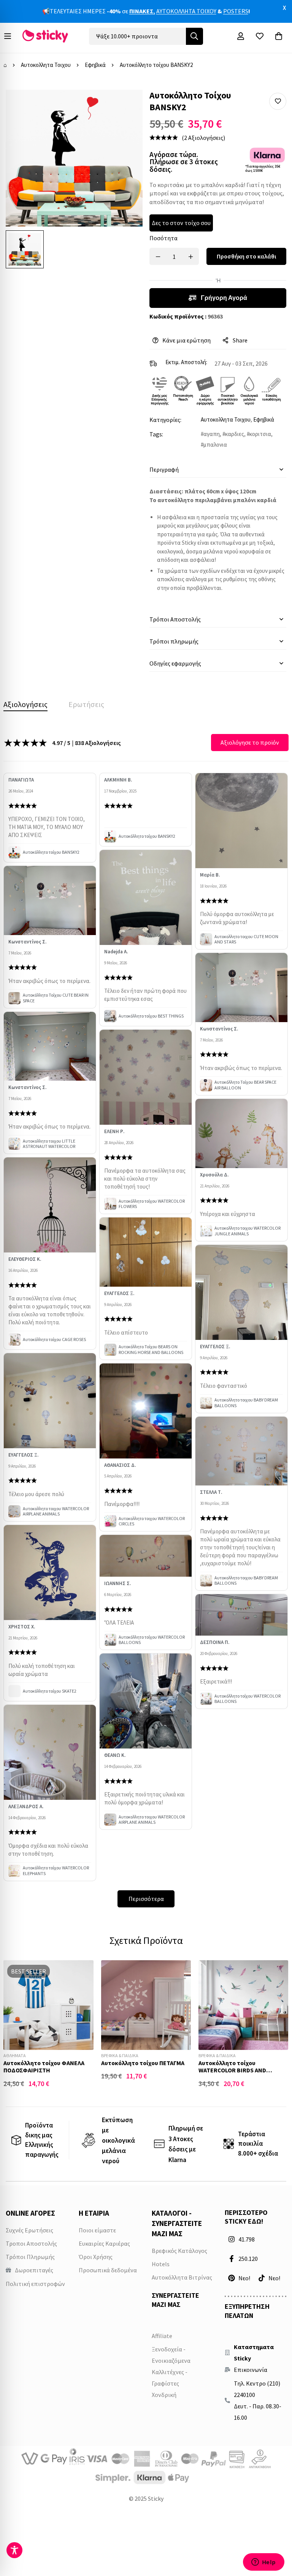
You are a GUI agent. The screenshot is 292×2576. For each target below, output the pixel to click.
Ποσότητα (163, 238)
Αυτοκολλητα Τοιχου (46, 65)
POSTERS (236, 11)
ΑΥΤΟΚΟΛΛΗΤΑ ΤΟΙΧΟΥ (186, 11)
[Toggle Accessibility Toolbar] (14, 2550)
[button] (278, 101)
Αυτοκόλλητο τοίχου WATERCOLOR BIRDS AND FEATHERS (232, 2070)
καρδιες (235, 434)
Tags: (156, 434)
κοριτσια (260, 434)
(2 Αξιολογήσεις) (203, 138)
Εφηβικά (95, 65)
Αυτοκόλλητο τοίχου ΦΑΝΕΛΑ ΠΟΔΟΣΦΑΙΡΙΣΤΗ (44, 2066)
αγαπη (212, 434)
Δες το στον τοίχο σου (181, 223)
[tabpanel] (146, 1320)
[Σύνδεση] (241, 36)
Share (240, 340)
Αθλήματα (15, 2055)
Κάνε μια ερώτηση (186, 340)
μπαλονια (215, 445)
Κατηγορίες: (165, 420)
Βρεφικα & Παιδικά (120, 2055)
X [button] (284, 8)
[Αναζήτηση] (194, 36)
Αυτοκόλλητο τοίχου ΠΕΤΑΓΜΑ (143, 2063)
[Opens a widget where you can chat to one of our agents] (263, 2563)
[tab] (25, 704)
